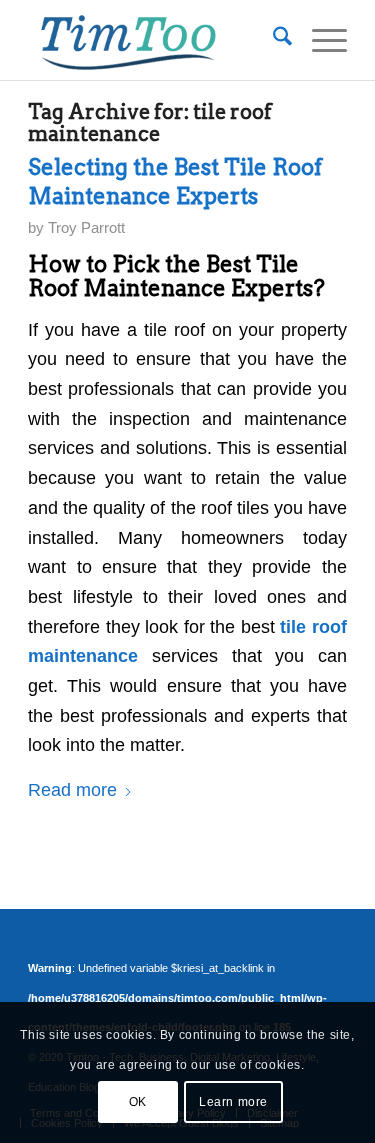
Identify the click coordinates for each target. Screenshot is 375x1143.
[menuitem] (272, 40)
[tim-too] (155, 40)
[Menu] (319, 40)
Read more (72, 790)
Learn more (233, 1102)
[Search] (272, 40)
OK (138, 1102)
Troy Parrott (86, 228)
